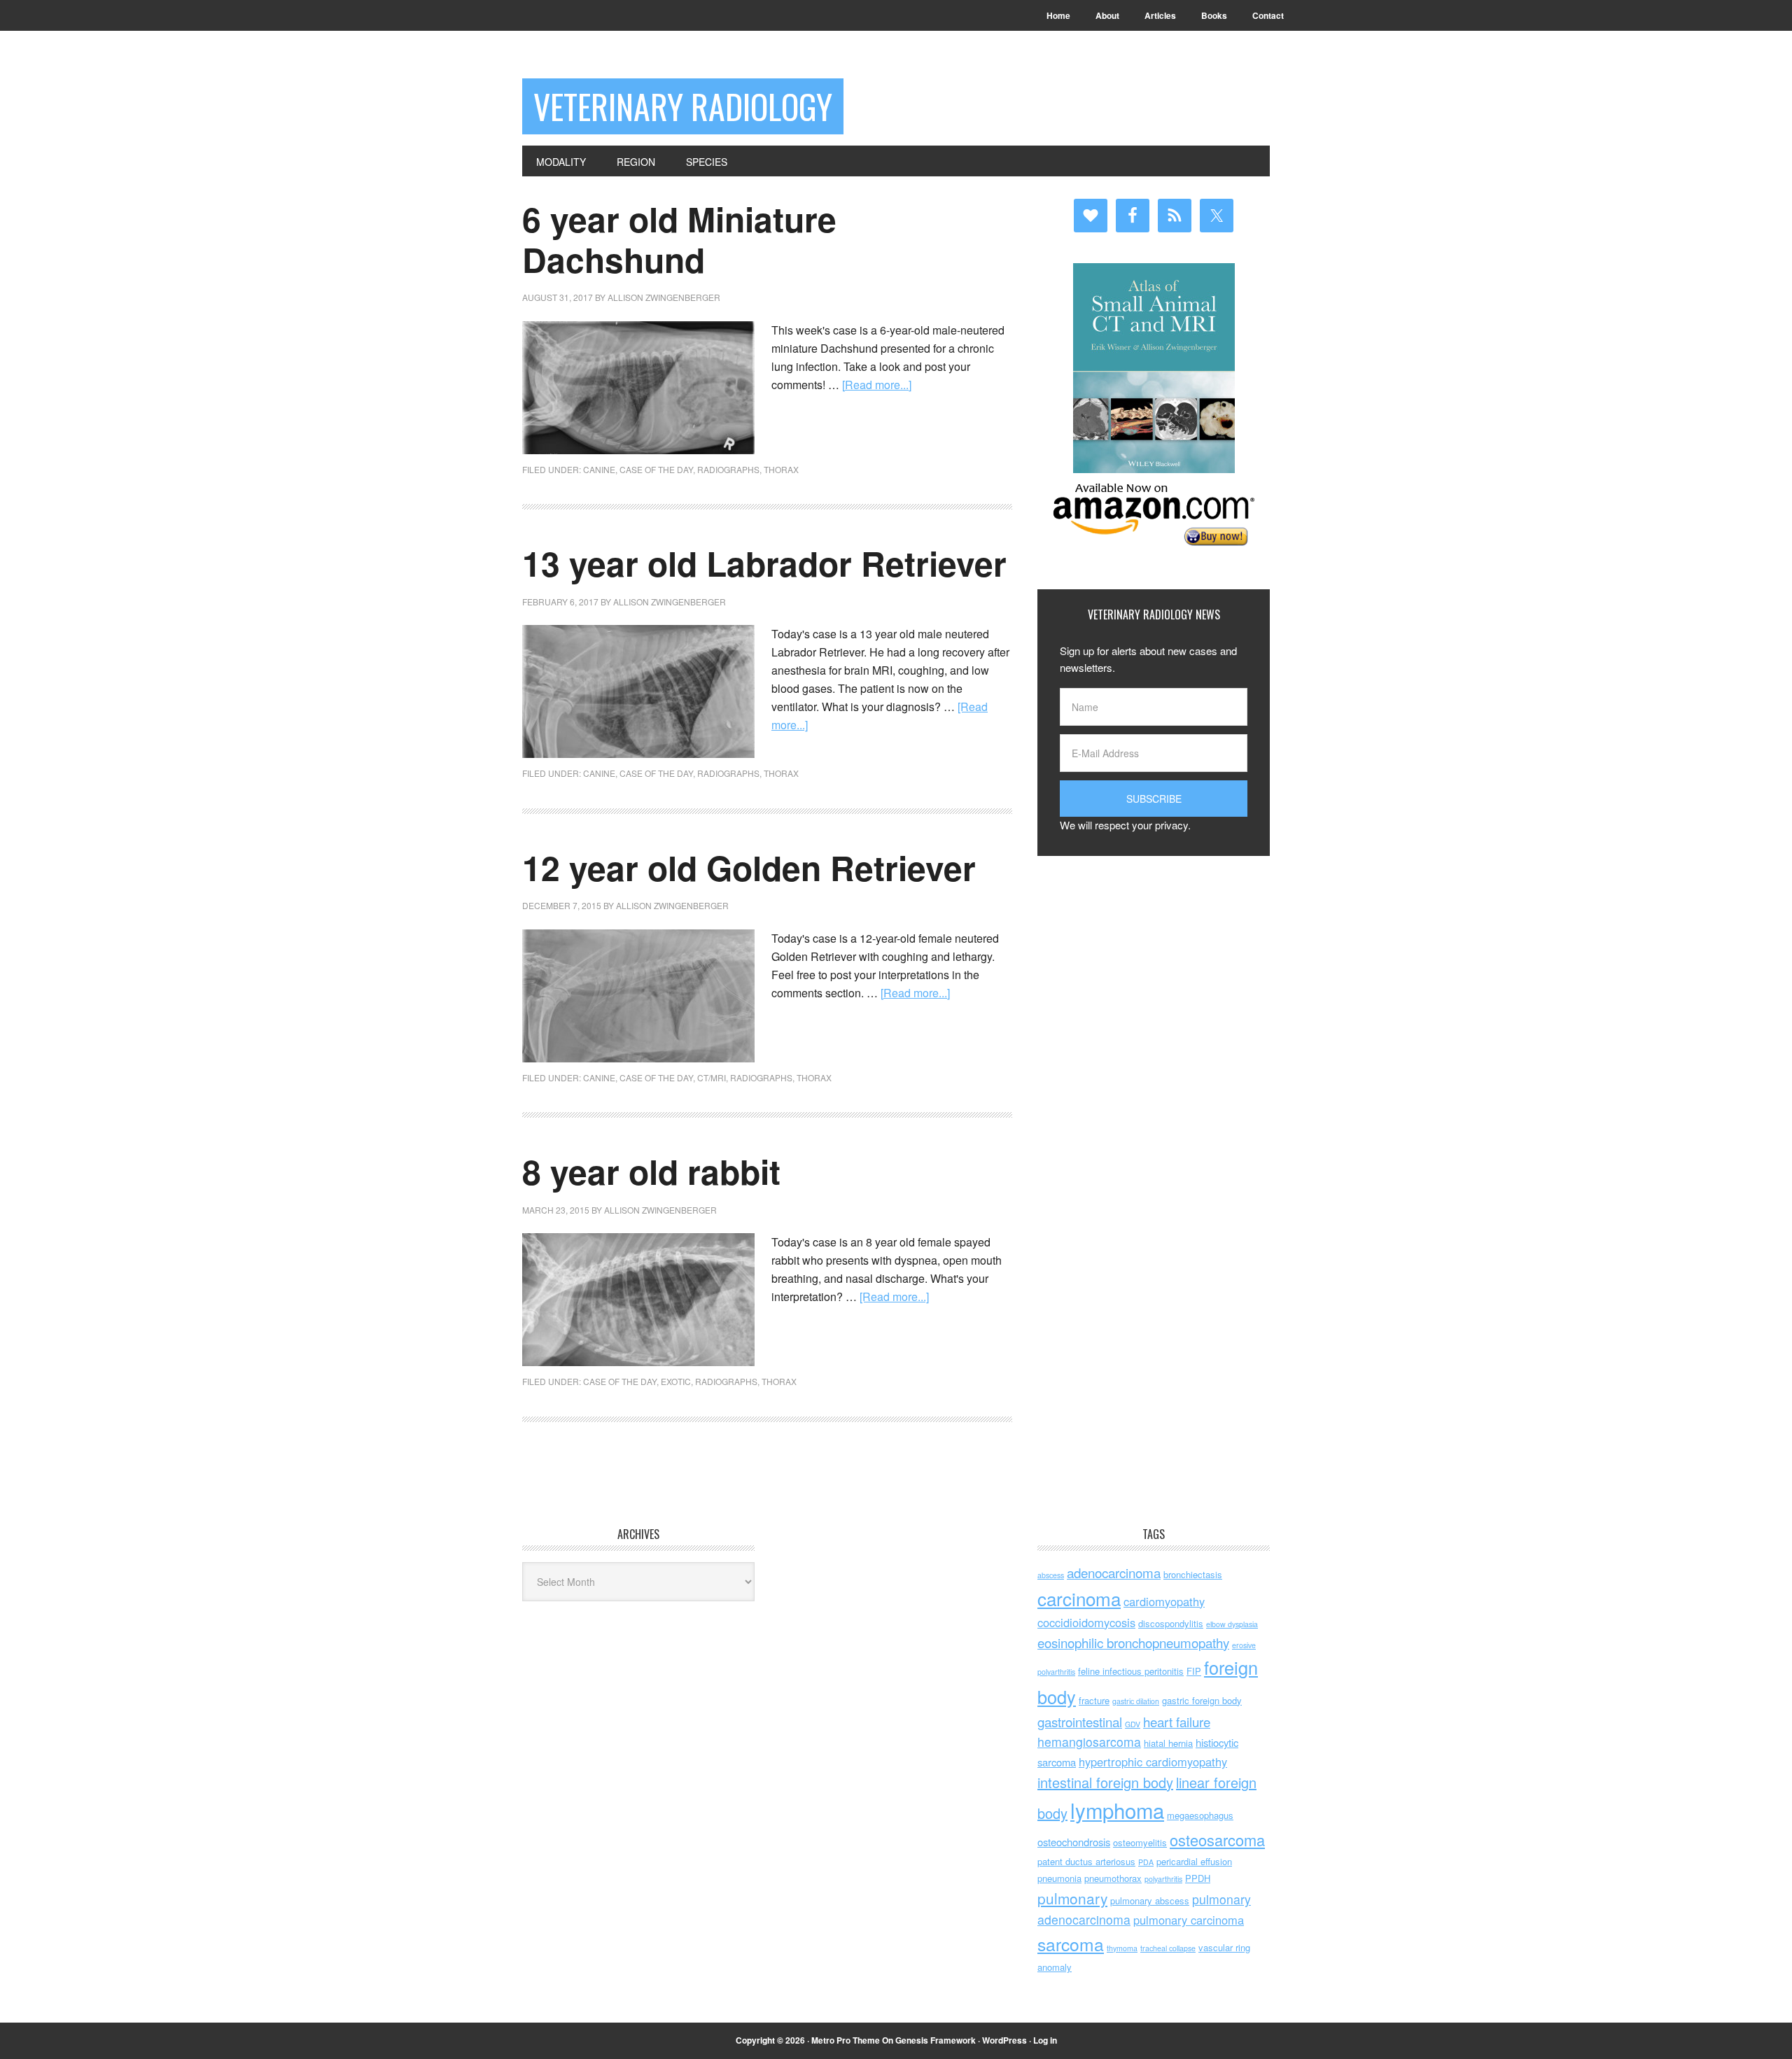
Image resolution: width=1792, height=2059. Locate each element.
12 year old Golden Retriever (749, 867)
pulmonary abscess (1150, 1900)
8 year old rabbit (651, 1171)
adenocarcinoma (1114, 1572)
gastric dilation (1136, 1701)
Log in (1045, 2040)
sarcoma (1071, 1944)
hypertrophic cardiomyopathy (1153, 1762)
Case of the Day (656, 469)
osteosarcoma (1217, 1840)
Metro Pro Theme (846, 2040)
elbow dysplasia (1232, 1624)
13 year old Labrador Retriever (764, 563)
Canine (599, 469)
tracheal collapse (1168, 1948)
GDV (1133, 1724)
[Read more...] (877, 385)
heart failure (1177, 1721)
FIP (1194, 1671)
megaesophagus (1200, 1815)
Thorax (781, 469)
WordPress (1004, 2040)
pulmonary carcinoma (1189, 1920)
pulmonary (1072, 1898)
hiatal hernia (1168, 1743)
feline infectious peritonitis (1131, 1671)
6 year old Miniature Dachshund (679, 239)
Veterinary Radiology (683, 106)
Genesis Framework (936, 2040)
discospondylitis (1171, 1623)
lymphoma (1117, 1810)
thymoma (1122, 1948)
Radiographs (728, 469)
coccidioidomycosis (1086, 1622)
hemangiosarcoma (1089, 1742)
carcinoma (1079, 1598)
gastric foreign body (1202, 1700)
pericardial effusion (1194, 1861)
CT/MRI (712, 1077)
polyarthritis (1163, 1879)
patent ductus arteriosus (1086, 1861)
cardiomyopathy (1164, 1601)
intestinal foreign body (1105, 1782)
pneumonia (1059, 1878)
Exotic (676, 1381)
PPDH (1198, 1878)
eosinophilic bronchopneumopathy (1133, 1642)
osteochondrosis (1074, 1842)
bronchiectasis (1193, 1574)
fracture (1094, 1700)
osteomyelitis (1140, 1842)
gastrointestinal (1080, 1721)
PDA (1146, 1862)
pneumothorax (1113, 1878)
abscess (1051, 1575)
